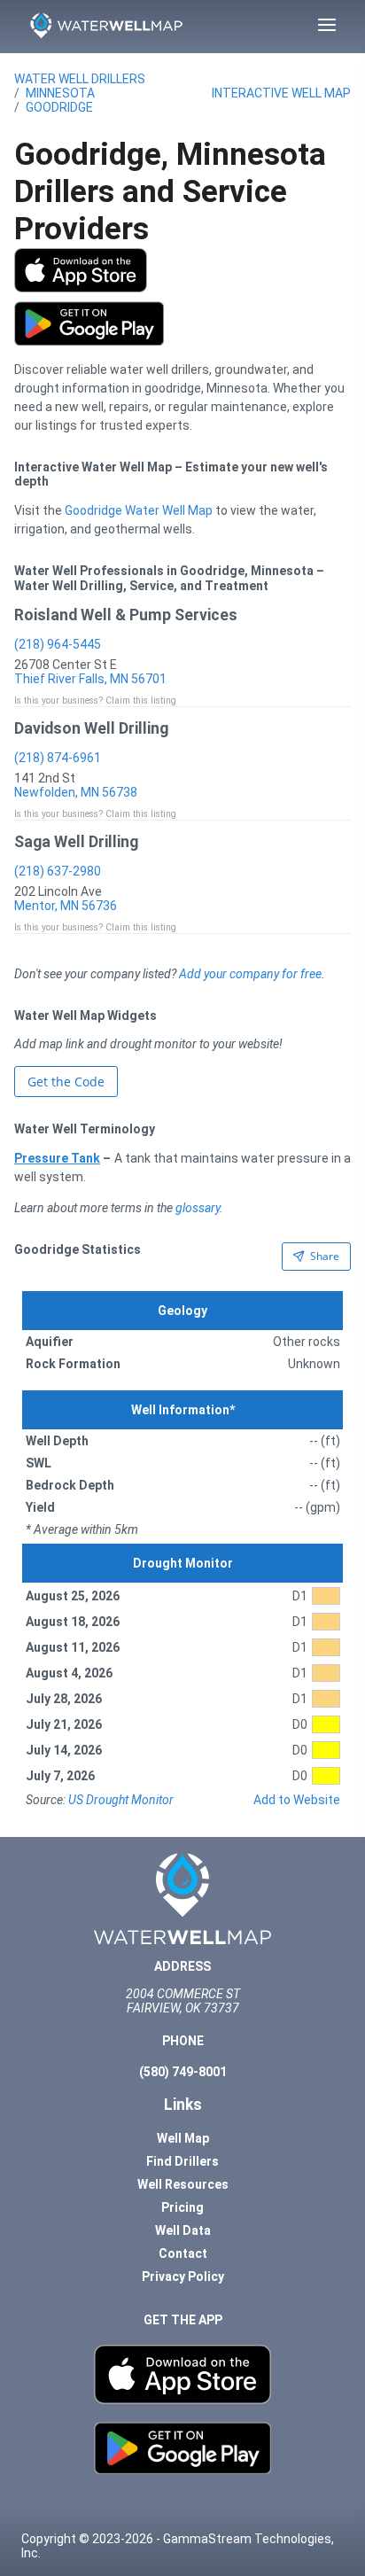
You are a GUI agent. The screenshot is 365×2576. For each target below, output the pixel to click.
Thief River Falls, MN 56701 (90, 679)
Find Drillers (182, 2161)
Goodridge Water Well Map (139, 510)
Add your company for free (250, 974)
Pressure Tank (57, 1158)
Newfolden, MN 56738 (76, 792)
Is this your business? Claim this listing (95, 700)
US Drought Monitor (121, 1800)
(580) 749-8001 (183, 2072)
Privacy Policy (183, 2276)
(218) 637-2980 (58, 871)
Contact (183, 2253)
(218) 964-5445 (58, 644)
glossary (198, 1208)
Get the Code (66, 1082)
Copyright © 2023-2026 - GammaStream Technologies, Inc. (178, 2546)
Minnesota (60, 93)
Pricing (182, 2207)
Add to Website (297, 1800)
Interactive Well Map (281, 93)
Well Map (183, 2138)
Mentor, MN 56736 (66, 906)
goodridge (59, 107)
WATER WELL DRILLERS (80, 79)
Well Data (183, 2230)
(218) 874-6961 (58, 758)
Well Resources (183, 2184)
